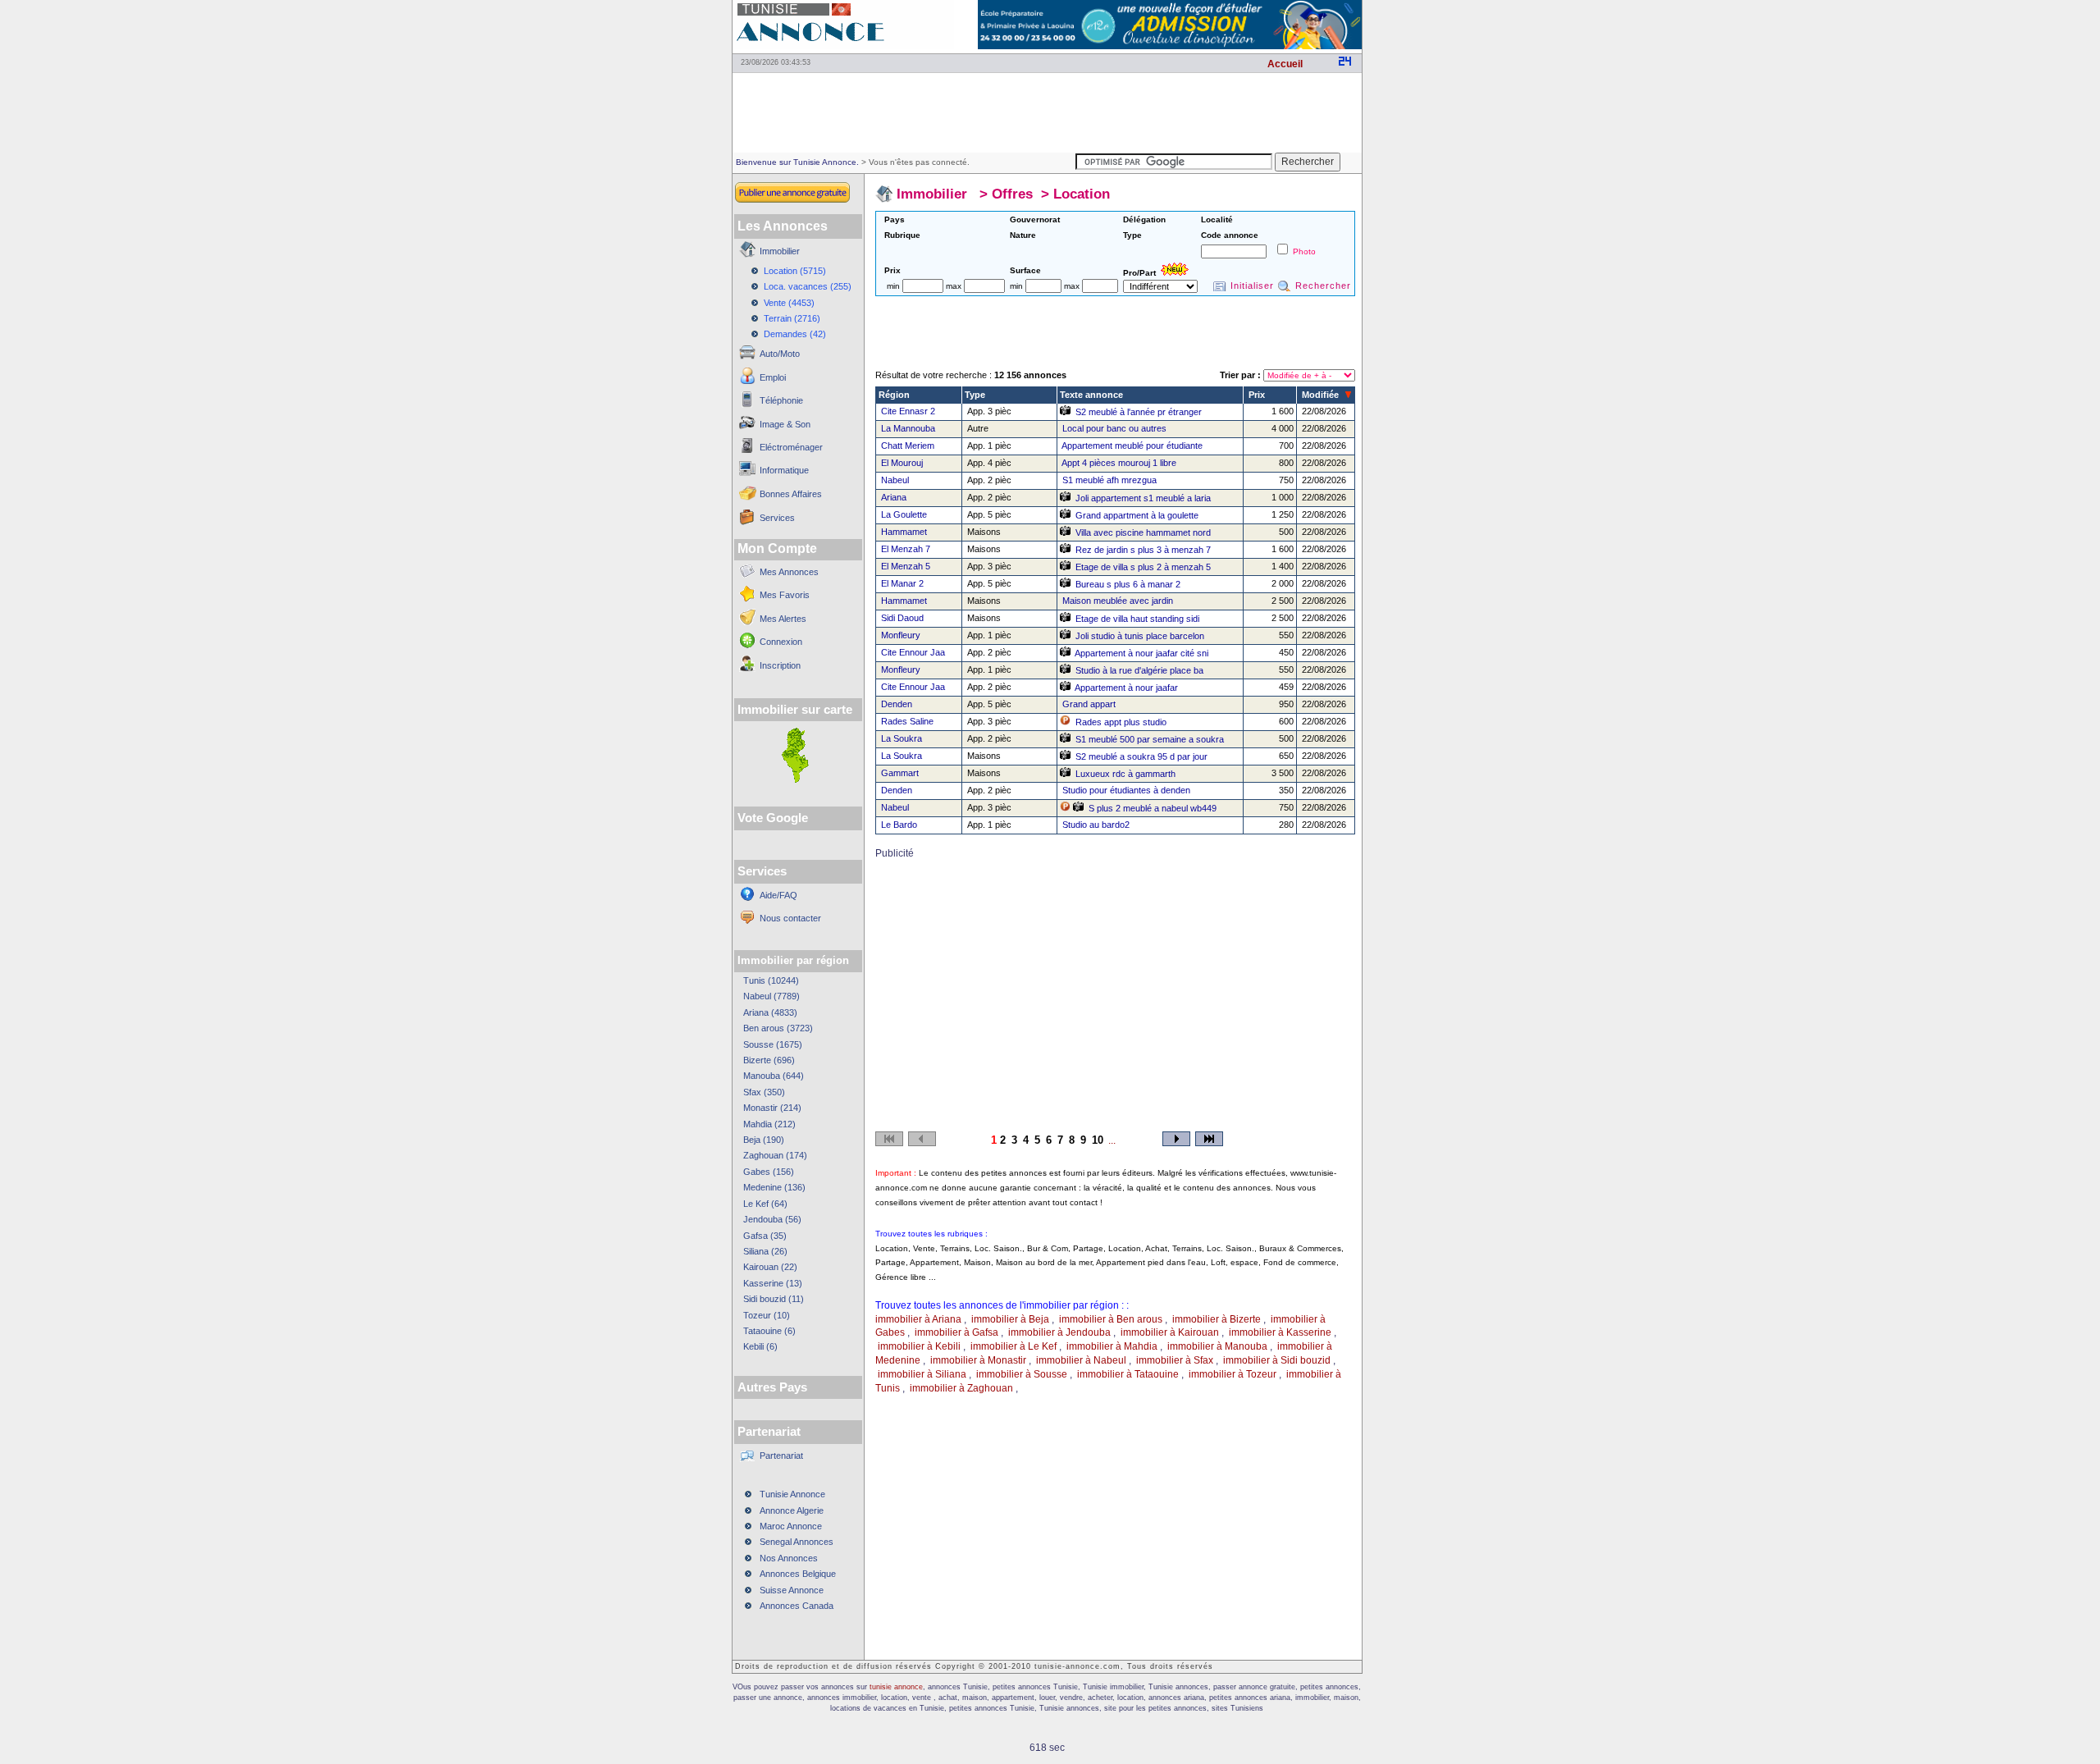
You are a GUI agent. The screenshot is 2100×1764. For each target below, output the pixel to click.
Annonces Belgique (798, 1574)
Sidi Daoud (902, 618)
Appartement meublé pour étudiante (1132, 446)
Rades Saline (907, 721)
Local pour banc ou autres (1114, 428)
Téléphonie (781, 400)
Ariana (894, 497)
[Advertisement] (1047, 112)
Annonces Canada (797, 1606)
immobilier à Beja (1010, 1319)
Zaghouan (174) (775, 1155)
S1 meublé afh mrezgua (1109, 480)
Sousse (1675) (773, 1044)
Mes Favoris (785, 595)
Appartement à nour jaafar (1126, 688)
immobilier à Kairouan (1170, 1332)
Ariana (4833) (770, 1012)
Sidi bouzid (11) (774, 1299)
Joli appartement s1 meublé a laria (1143, 498)
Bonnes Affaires (791, 494)
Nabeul (895, 480)
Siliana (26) (765, 1251)
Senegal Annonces (797, 1542)
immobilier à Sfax (1175, 1360)
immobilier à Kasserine (1280, 1332)
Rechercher (1323, 286)
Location (1082, 194)
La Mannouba (908, 428)
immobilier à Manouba (1217, 1346)
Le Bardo (899, 825)
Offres (1012, 194)
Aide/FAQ (778, 895)
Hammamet (904, 532)
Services (777, 518)
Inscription (780, 665)
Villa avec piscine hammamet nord (1143, 532)
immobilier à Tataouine (1128, 1374)
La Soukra (902, 738)
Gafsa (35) (765, 1236)
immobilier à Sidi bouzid (1277, 1360)
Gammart (900, 773)
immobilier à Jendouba (1059, 1332)
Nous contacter (790, 918)
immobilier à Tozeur (1233, 1374)
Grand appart (1089, 704)
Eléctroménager (791, 447)
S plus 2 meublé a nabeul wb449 (1153, 808)
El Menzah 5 (906, 566)
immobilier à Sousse (1022, 1374)
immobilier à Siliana (922, 1374)
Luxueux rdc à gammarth (1125, 774)
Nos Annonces (789, 1558)
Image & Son (785, 424)
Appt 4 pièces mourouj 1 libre (1119, 463)
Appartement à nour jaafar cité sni (1141, 653)
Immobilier (780, 251)
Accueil (1285, 64)
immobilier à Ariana (918, 1319)
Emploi (773, 377)
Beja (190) (764, 1140)
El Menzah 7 (906, 549)
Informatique (784, 470)
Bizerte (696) (769, 1060)
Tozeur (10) (767, 1315)
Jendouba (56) (772, 1219)
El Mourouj (902, 463)
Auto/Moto (780, 354)
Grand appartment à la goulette (1137, 515)
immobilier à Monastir (978, 1360)
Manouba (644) (774, 1076)
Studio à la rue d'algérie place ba (1139, 670)
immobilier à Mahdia (1112, 1346)
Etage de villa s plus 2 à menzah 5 (1143, 567)
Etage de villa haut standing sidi (1137, 619)
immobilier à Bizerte (1217, 1319)
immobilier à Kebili (919, 1346)
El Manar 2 (902, 583)
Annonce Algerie (792, 1510)
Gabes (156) (769, 1172)
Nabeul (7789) (772, 996)
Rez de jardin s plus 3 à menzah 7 (1143, 550)
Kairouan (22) (770, 1267)
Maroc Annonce (791, 1526)
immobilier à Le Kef (1013, 1346)
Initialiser (1252, 286)
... (1112, 1140)
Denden (897, 704)
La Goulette (904, 514)
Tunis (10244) (771, 980)
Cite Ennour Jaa (913, 652)
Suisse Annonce (792, 1590)
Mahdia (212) (769, 1124)
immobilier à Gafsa (956, 1332)
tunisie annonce (896, 1687)
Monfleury (901, 635)
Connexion (781, 642)
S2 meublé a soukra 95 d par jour (1141, 756)
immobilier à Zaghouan (961, 1388)
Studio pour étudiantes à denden (1126, 790)
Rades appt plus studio (1121, 722)
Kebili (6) (760, 1346)
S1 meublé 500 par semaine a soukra (1150, 739)
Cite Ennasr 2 (908, 411)
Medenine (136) (774, 1187)
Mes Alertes (783, 619)
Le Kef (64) (765, 1204)
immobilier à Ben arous (1111, 1319)
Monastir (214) (772, 1108)
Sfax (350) (764, 1092)
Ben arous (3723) (778, 1028)
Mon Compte (777, 548)
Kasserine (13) (773, 1283)
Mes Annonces (789, 572)
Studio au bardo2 (1096, 825)
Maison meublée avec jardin (1118, 601)
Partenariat (781, 1456)
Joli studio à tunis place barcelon (1140, 636)
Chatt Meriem (908, 446)
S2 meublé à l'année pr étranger (1139, 412)
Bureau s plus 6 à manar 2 (1128, 584)
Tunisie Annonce (792, 1494)
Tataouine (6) (769, 1331)
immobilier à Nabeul (1081, 1360)
